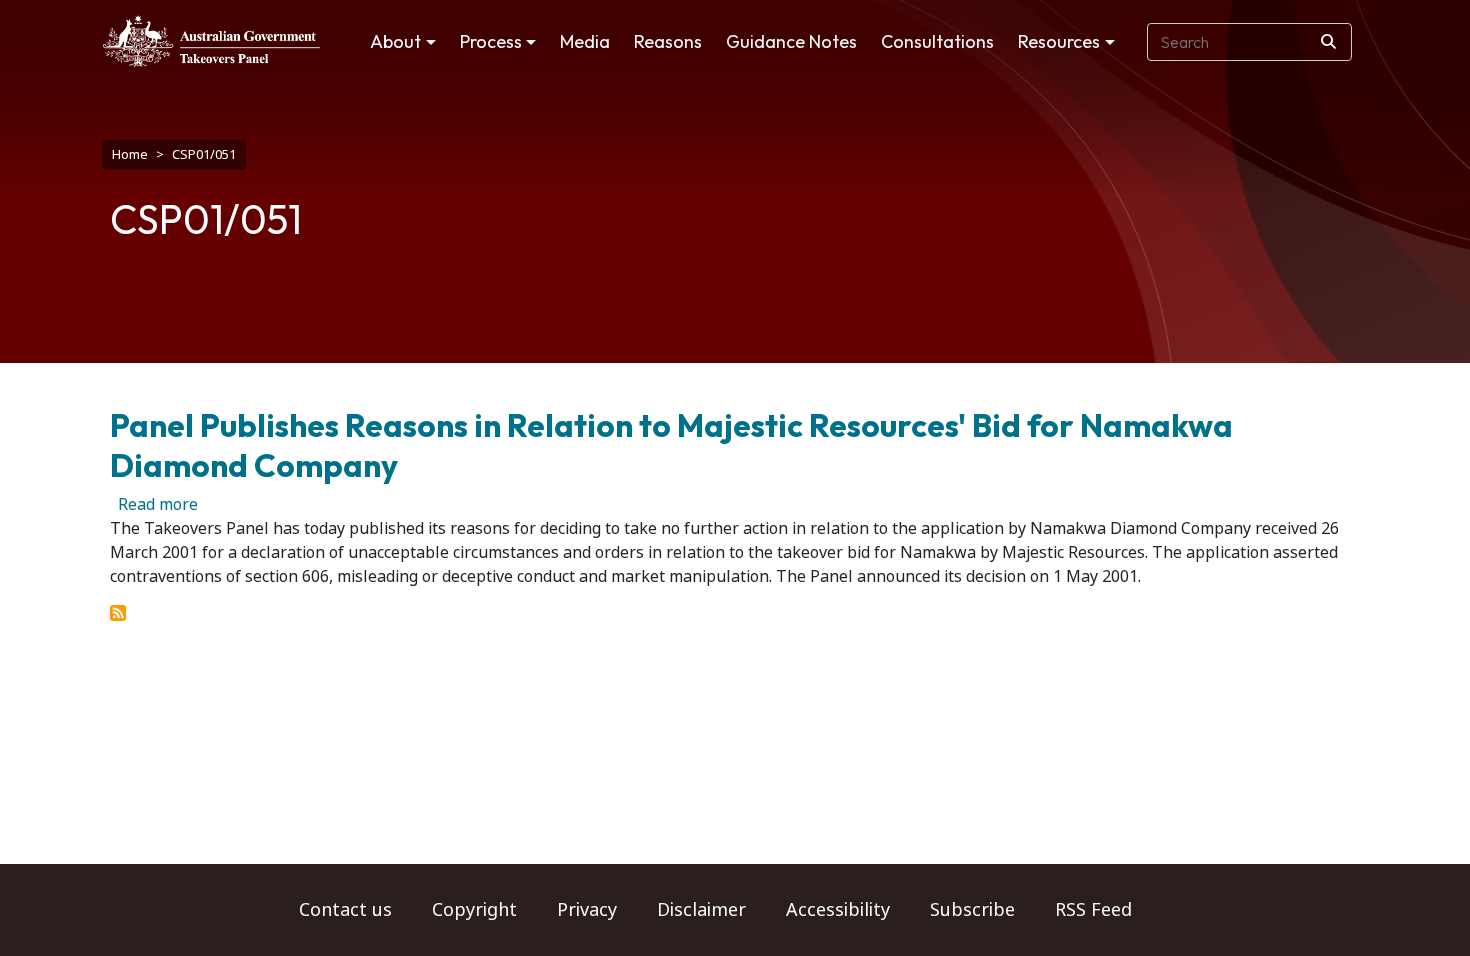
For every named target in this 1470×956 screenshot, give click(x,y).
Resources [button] (1059, 41)
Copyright (474, 910)
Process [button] (491, 41)
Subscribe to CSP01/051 (118, 613)
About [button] (395, 41)
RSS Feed (1093, 910)
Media (585, 41)
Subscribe (972, 910)
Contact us (345, 910)
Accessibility (838, 910)
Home (130, 154)
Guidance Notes (791, 41)
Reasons (668, 41)
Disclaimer (701, 910)
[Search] (1328, 42)
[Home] (211, 41)
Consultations (937, 41)
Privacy (587, 910)
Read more (158, 504)
